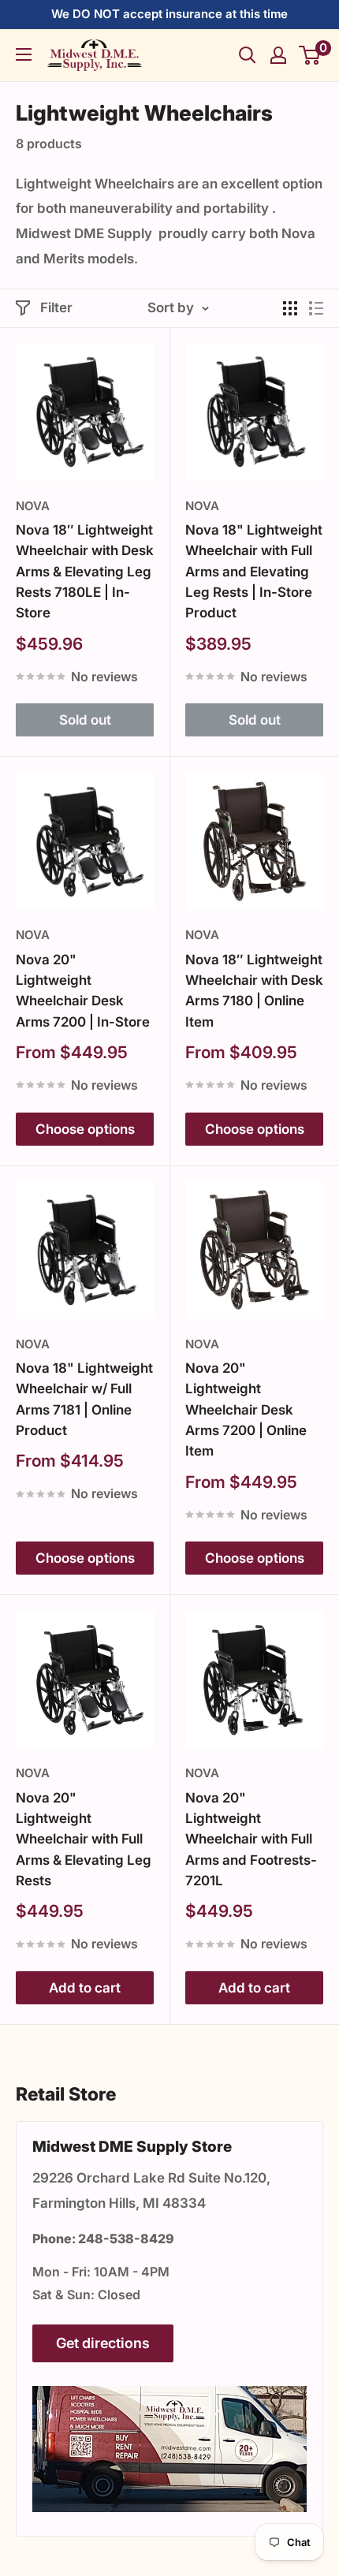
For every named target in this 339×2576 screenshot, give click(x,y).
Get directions (103, 2343)
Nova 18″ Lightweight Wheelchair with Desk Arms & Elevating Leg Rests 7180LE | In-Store (85, 571)
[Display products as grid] (290, 308)
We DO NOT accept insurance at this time (169, 14)
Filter (56, 308)
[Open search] (248, 55)
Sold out (85, 720)
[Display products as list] (316, 308)
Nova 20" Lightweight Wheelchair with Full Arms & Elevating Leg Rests (84, 1839)
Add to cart (85, 1988)
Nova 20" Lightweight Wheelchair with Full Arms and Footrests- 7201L (251, 1839)
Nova (33, 506)
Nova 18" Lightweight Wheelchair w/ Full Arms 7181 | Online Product (84, 1399)
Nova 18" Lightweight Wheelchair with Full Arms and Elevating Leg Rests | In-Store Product (254, 571)
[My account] (278, 55)
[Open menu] (24, 54)
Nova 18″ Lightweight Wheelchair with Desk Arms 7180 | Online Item (254, 991)
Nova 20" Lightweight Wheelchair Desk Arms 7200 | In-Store (83, 991)
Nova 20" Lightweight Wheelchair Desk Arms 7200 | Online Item (246, 1409)
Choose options (85, 1129)
